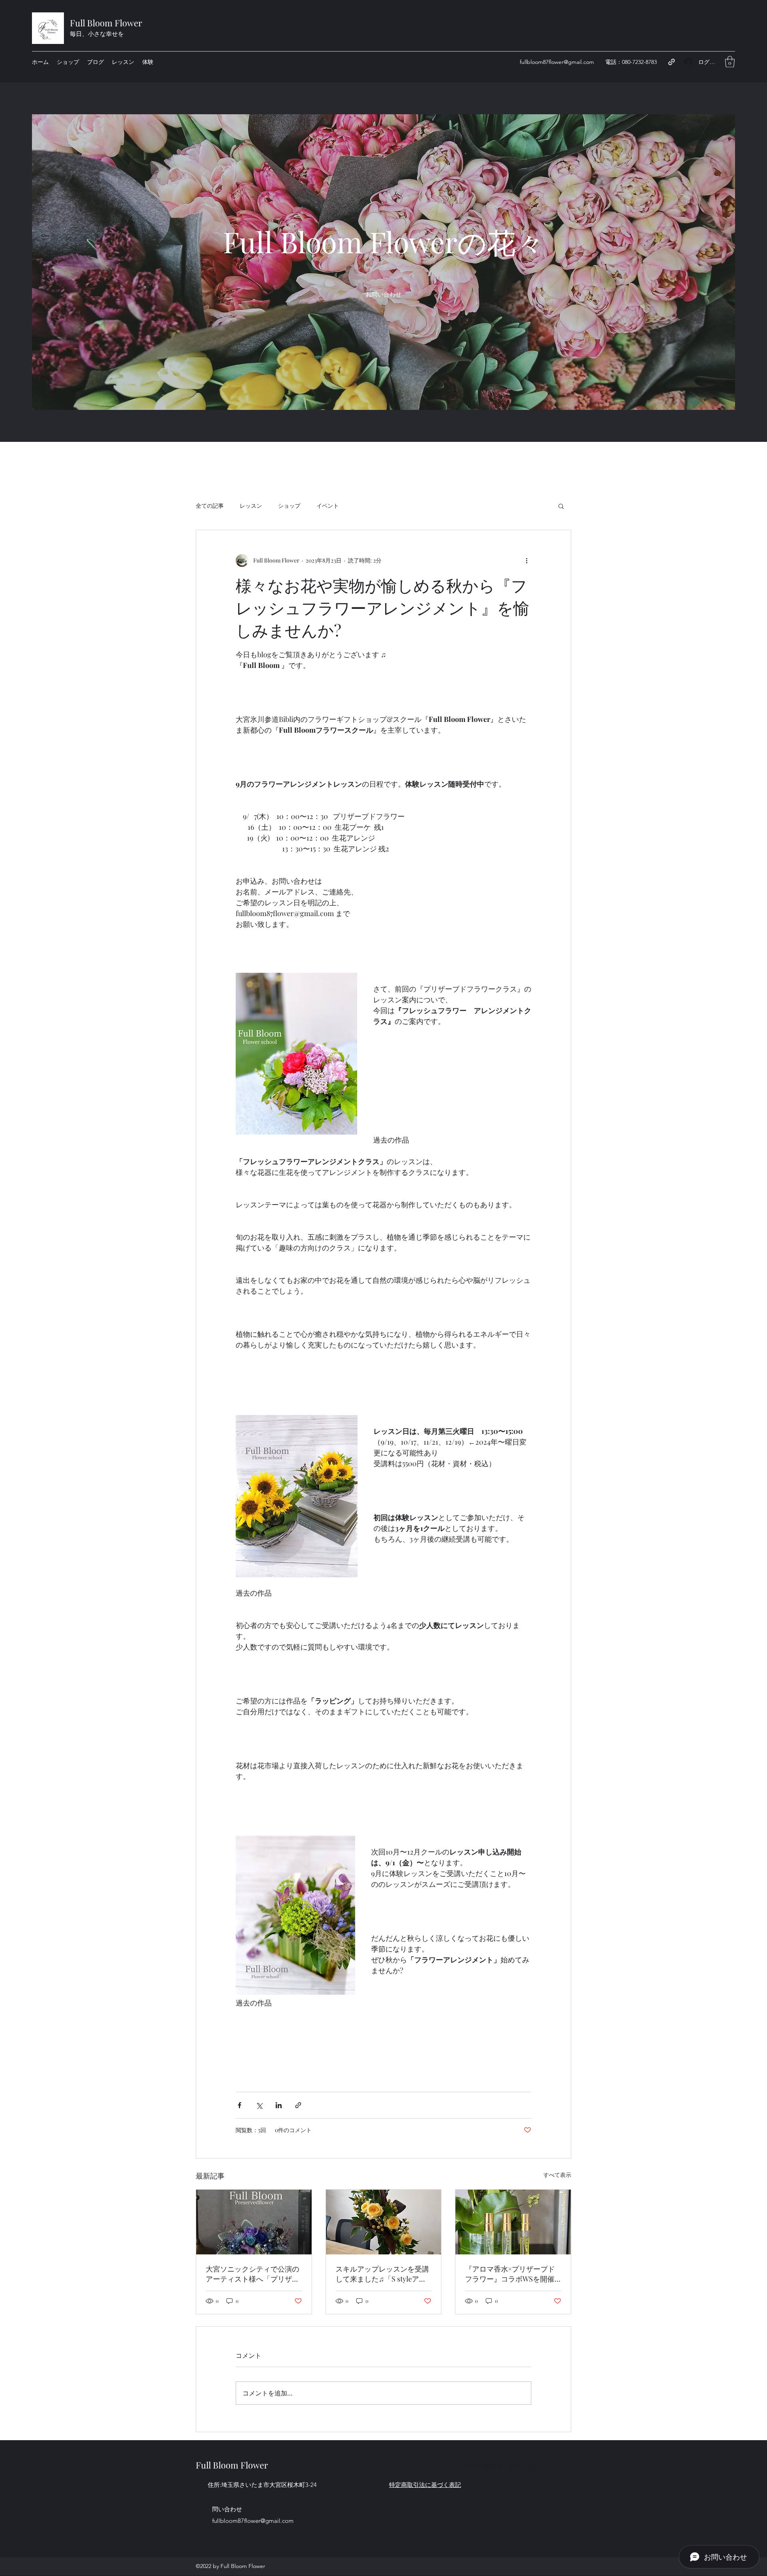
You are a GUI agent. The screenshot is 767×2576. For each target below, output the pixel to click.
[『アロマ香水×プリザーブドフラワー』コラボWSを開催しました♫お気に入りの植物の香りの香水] (513, 2222)
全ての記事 (210, 506)
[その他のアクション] (527, 561)
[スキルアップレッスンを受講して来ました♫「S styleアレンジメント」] (384, 2222)
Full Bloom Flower (106, 23)
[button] (730, 62)
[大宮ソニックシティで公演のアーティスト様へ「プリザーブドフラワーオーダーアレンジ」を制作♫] (254, 2222)
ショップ (289, 506)
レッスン (251, 506)
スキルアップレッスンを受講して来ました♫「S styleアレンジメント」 (382, 2274)
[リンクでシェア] (298, 2105)
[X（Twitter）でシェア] (259, 2105)
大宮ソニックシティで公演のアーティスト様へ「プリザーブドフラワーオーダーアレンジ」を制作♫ (252, 2274)
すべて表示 (557, 2175)
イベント (328, 506)
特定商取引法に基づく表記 (502, 2466)
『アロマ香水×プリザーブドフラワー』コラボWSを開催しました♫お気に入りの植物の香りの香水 (511, 2274)
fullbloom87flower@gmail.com (557, 62)
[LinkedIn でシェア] (279, 2105)
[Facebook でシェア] (239, 2105)
